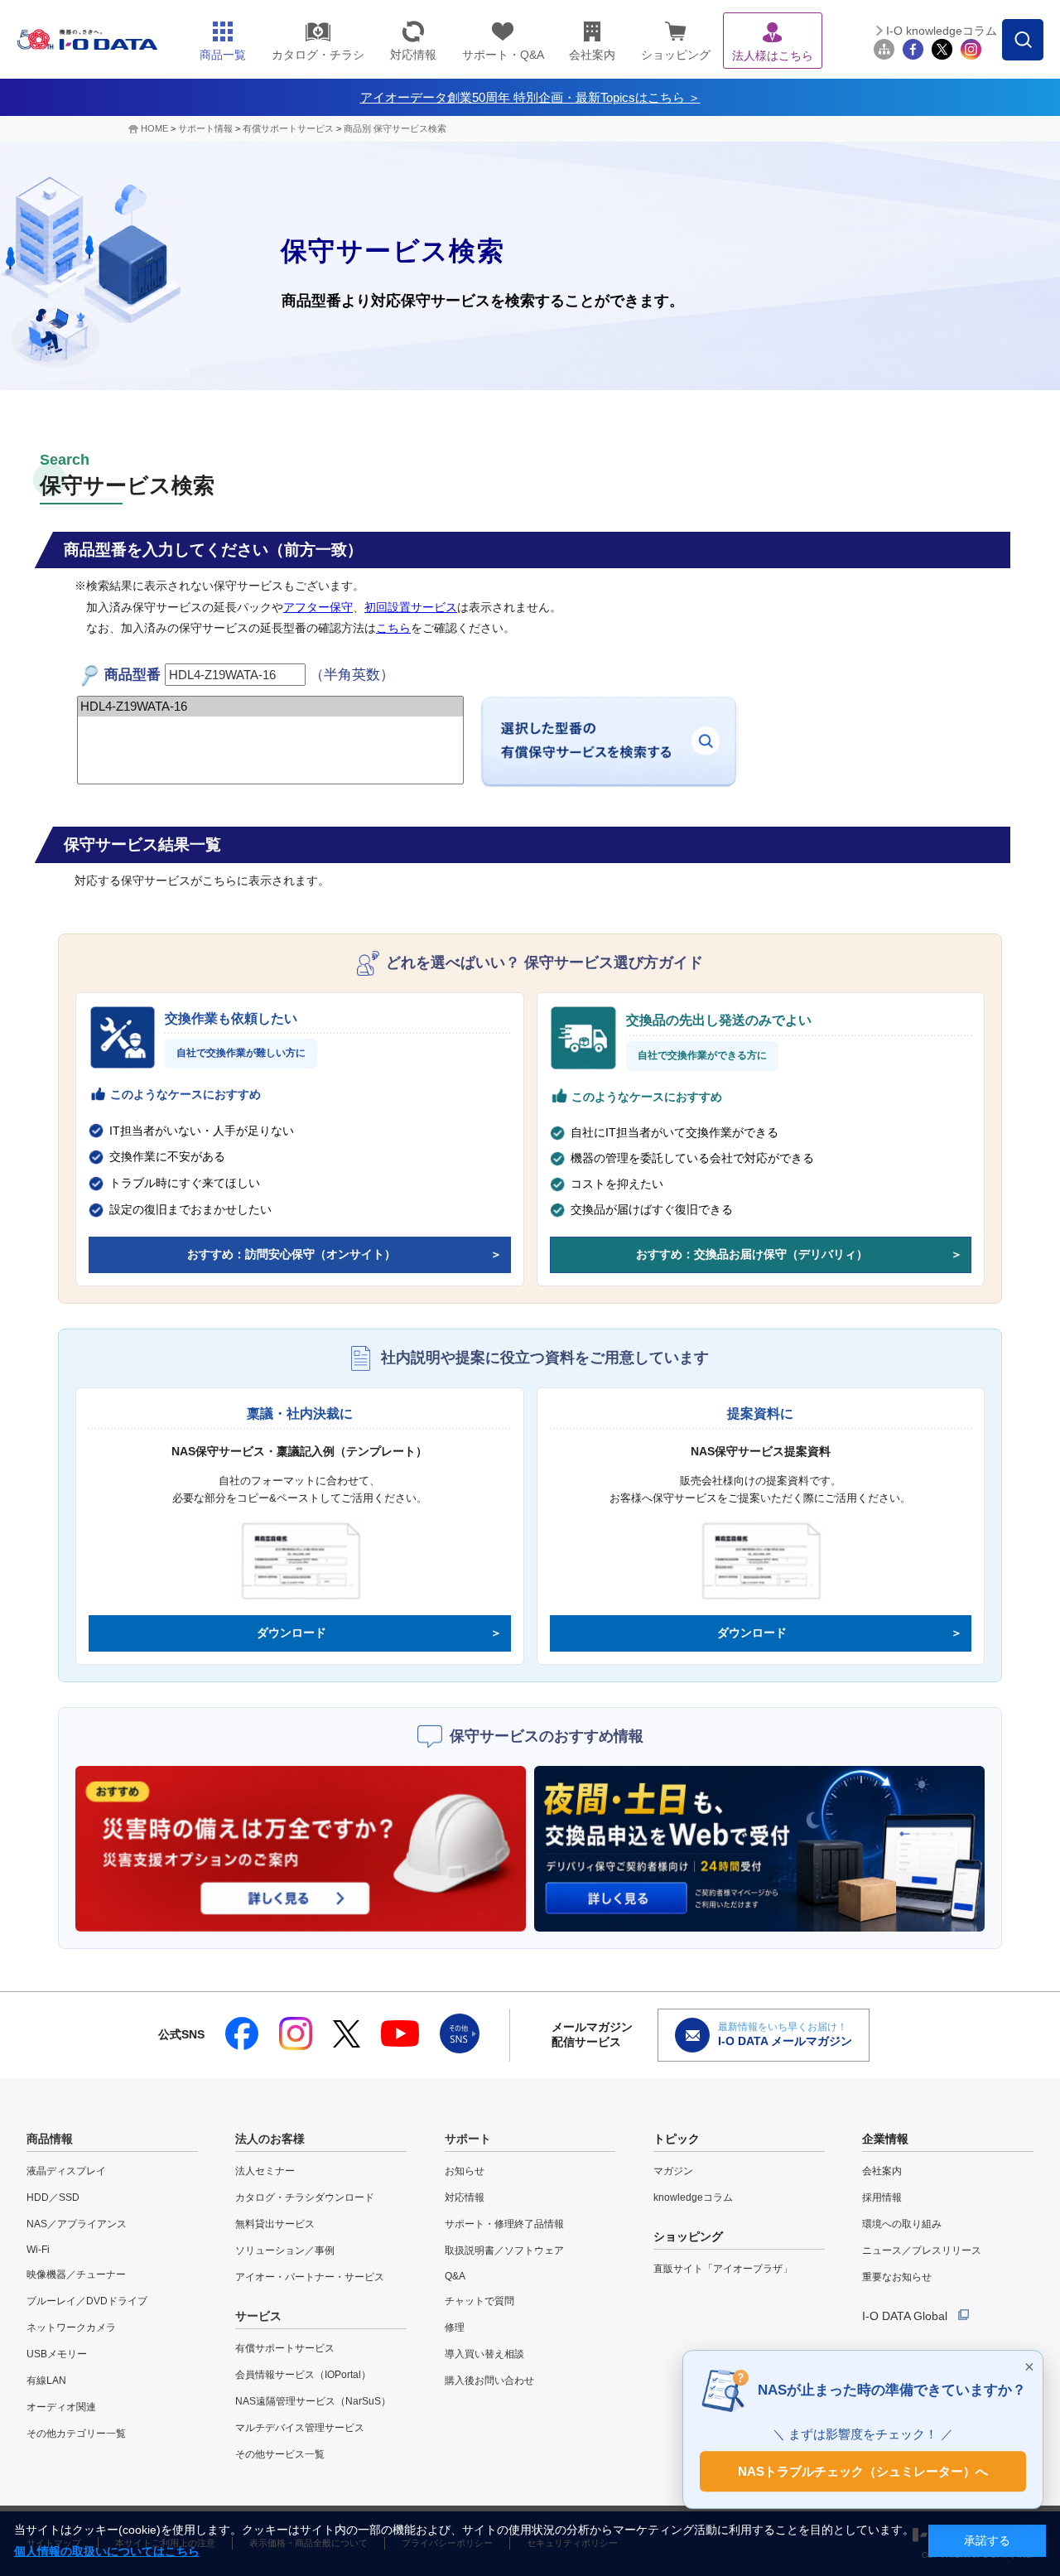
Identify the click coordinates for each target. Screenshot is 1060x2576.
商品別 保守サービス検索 (395, 128)
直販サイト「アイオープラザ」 (723, 2269)
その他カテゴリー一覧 (76, 2434)
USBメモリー (57, 2354)
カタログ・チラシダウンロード (305, 2197)
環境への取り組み (902, 2224)
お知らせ (465, 2171)
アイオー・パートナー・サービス (310, 2277)
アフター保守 (318, 607)
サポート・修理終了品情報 (504, 2224)
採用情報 (882, 2197)
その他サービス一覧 (280, 2454)
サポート (468, 2139)
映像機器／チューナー (76, 2275)
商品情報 (50, 2139)
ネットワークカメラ (71, 2328)
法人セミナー (265, 2171)
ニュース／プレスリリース (922, 2250)
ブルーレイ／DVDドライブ (87, 2301)
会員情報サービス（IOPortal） (303, 2375)
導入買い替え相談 (484, 2354)
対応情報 (465, 2197)
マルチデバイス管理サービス (300, 2428)
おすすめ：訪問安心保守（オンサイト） (291, 1254)
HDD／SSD (53, 2197)
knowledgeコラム (693, 2197)
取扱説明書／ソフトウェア (504, 2250)
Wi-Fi (38, 2250)
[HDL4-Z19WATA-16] (270, 707)
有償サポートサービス (288, 128)
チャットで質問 (479, 2301)
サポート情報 (205, 128)
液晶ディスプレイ (66, 2171)
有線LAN (46, 2381)
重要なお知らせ (897, 2277)
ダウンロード (291, 1633)
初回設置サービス (411, 607)
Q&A (455, 2276)
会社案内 (882, 2171)
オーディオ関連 (61, 2407)
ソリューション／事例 (285, 2250)
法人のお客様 (270, 2139)
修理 (455, 2328)
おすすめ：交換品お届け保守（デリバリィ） (752, 1254)
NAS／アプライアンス (77, 2224)
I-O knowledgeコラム (942, 31)
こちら (393, 628)
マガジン (673, 2171)
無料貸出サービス (275, 2224)
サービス (258, 2316)
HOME (154, 128)
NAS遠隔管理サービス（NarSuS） (313, 2401)
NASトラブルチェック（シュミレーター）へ (863, 2470)
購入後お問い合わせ (489, 2381)
